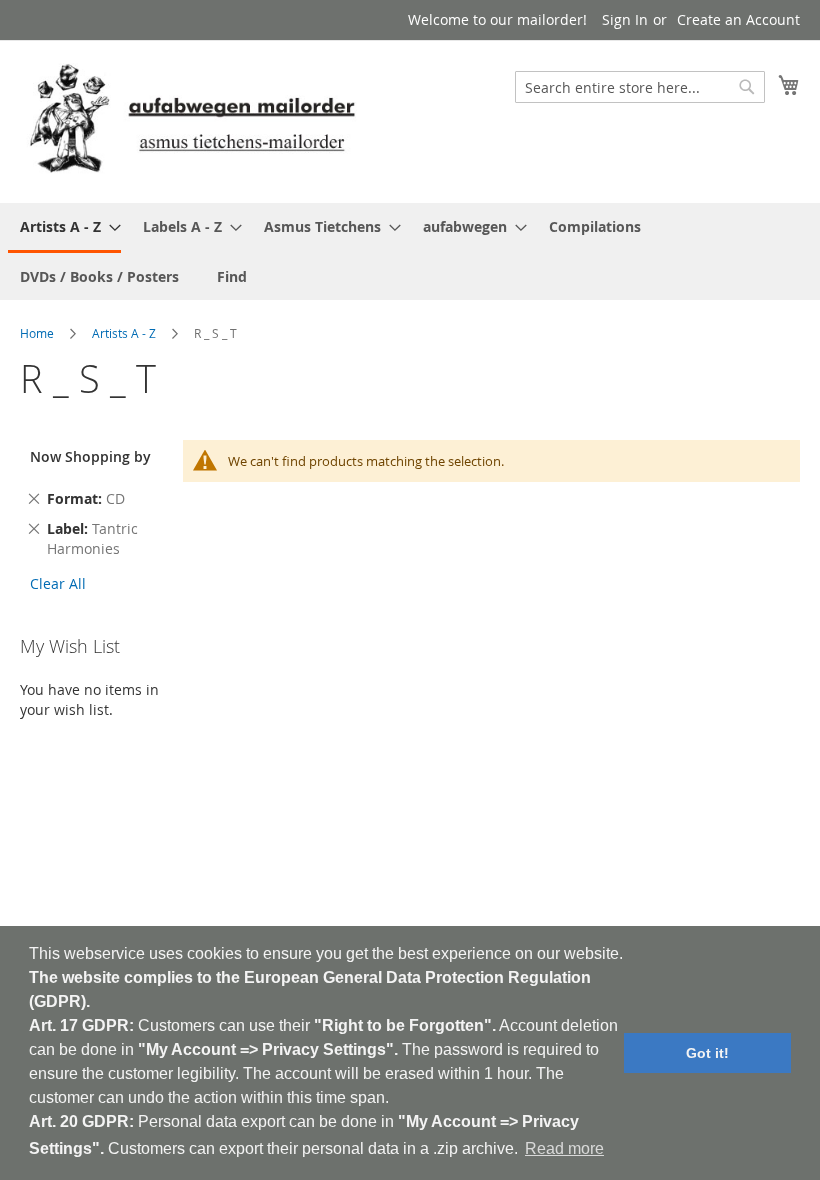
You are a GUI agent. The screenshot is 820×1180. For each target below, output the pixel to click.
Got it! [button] (707, 1053)
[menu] (410, 251)
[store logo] (192, 120)
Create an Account (738, 19)
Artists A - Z (124, 333)
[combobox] (640, 87)
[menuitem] (64, 228)
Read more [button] (564, 1148)
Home (37, 333)
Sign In (625, 19)
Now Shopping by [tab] (90, 456)
